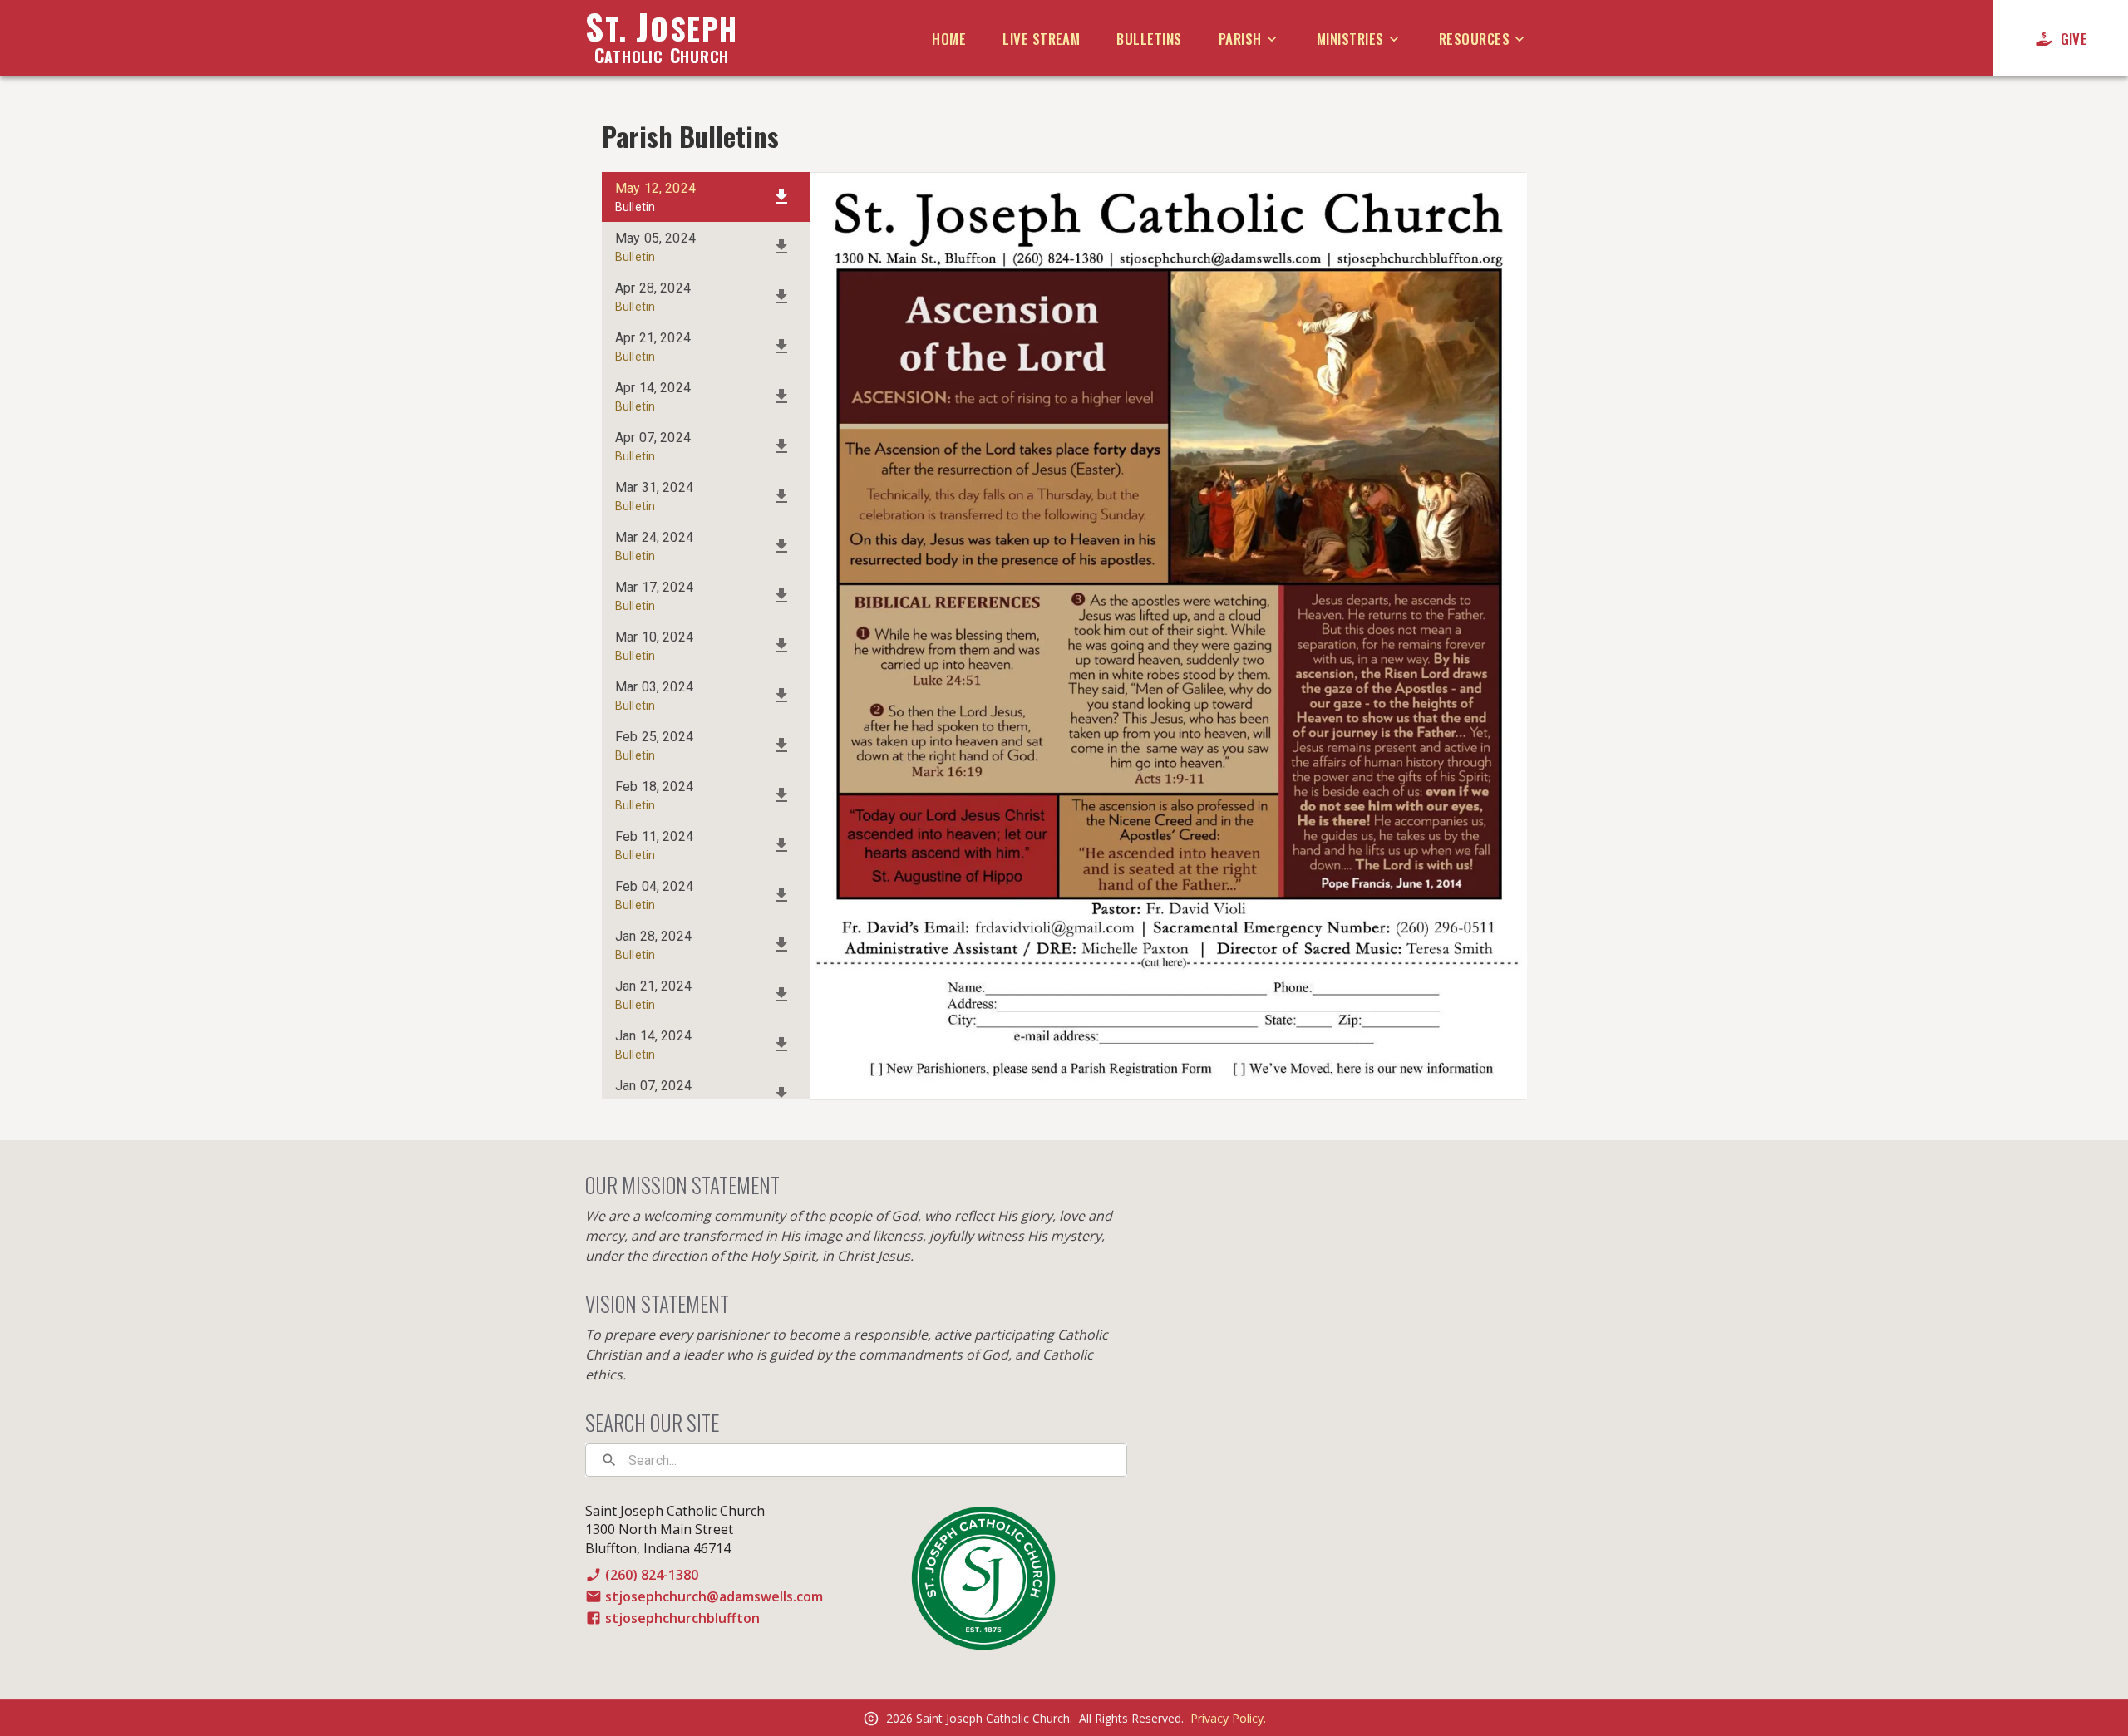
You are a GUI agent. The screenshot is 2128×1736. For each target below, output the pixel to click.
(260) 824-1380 (652, 1575)
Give (2074, 39)
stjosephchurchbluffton (682, 1618)
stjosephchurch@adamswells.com (714, 1596)
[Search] (609, 1460)
